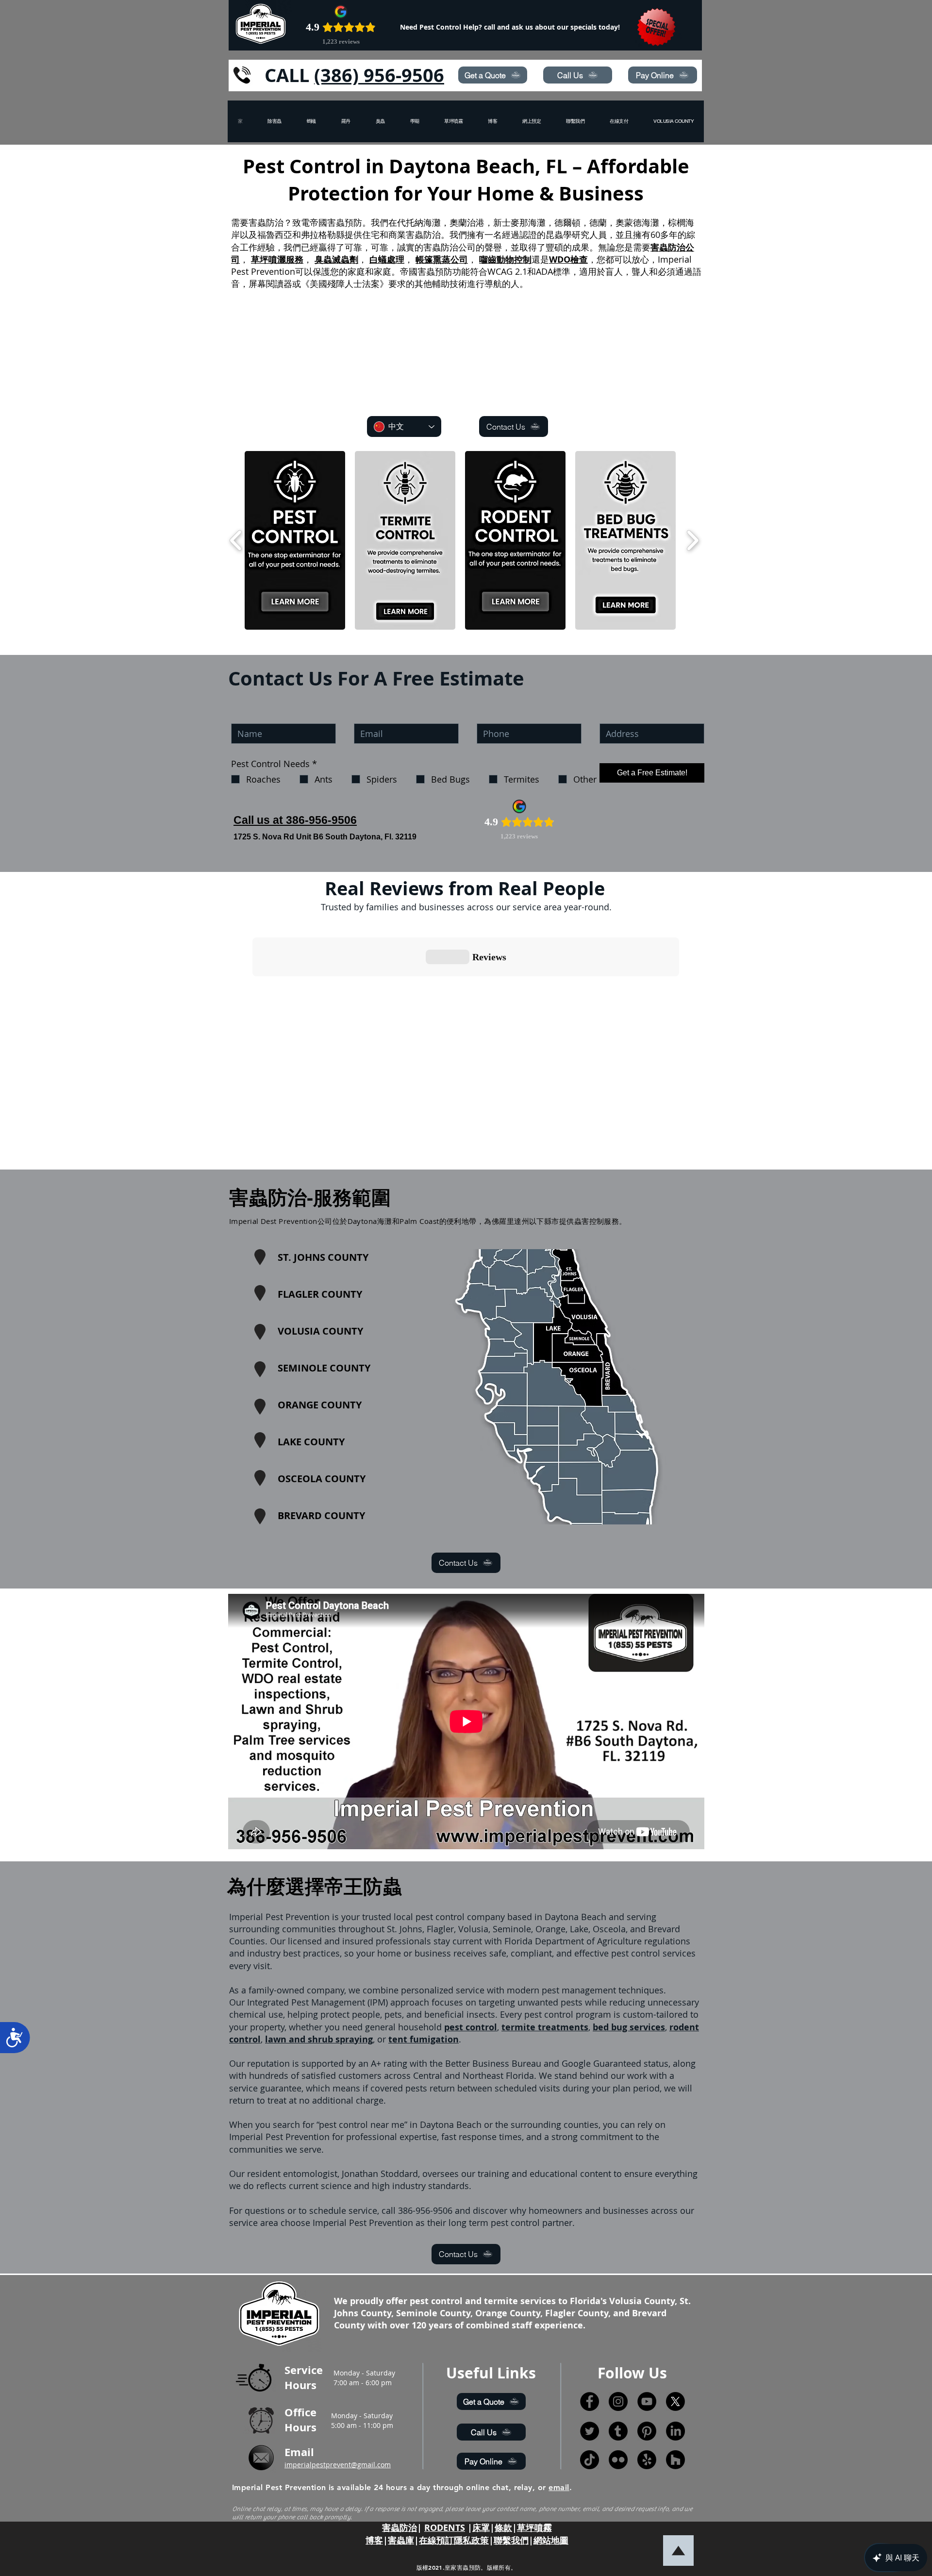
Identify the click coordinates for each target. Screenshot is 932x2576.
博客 (374, 2540)
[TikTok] (590, 2460)
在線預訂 (436, 2540)
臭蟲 (323, 259)
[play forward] (692, 541)
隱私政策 (471, 2540)
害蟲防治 (399, 2528)
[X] (675, 2401)
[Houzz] (675, 2460)
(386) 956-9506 (379, 75)
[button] (674, 121)
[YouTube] (647, 2401)
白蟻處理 (387, 259)
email (559, 2487)
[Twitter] (590, 2431)
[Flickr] (618, 2460)
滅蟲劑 (345, 259)
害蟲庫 (401, 2540)
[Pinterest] (647, 2431)
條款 (503, 2528)
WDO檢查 (568, 259)
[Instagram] (618, 2401)
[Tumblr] (618, 2431)
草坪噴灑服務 (277, 259)
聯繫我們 (511, 2540)
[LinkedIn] (675, 2431)
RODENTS (445, 2528)
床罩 (481, 2528)
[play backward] (236, 541)
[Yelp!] (647, 2460)
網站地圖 (551, 2540)
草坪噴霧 (534, 2528)
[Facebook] (590, 2401)
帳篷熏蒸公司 (442, 259)
